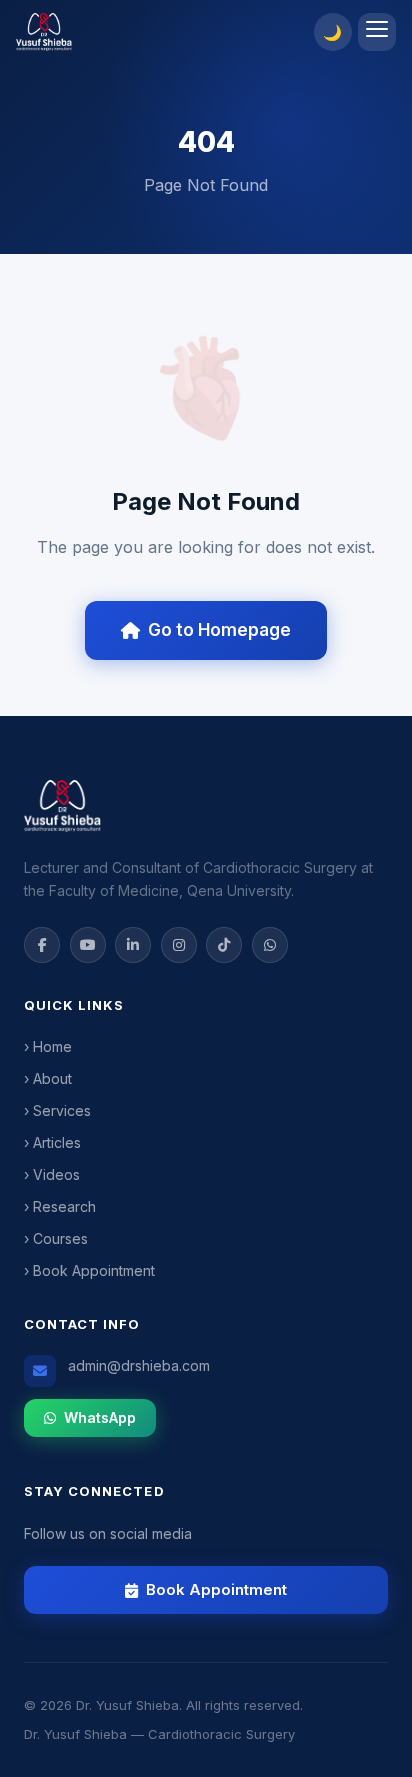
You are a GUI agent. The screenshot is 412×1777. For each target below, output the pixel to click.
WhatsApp (100, 1417)
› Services (57, 1110)
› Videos (52, 1174)
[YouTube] (88, 945)
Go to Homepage (219, 630)
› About (48, 1078)
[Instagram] (179, 945)
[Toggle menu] (377, 32)
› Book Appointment (89, 1270)
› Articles (52, 1142)
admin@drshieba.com (139, 1365)
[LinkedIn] (133, 945)
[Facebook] (42, 945)
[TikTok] (224, 945)
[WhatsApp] (270, 945)
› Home (48, 1046)
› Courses (56, 1238)
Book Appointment (216, 1589)
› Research (60, 1206)
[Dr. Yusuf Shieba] (159, 32)
